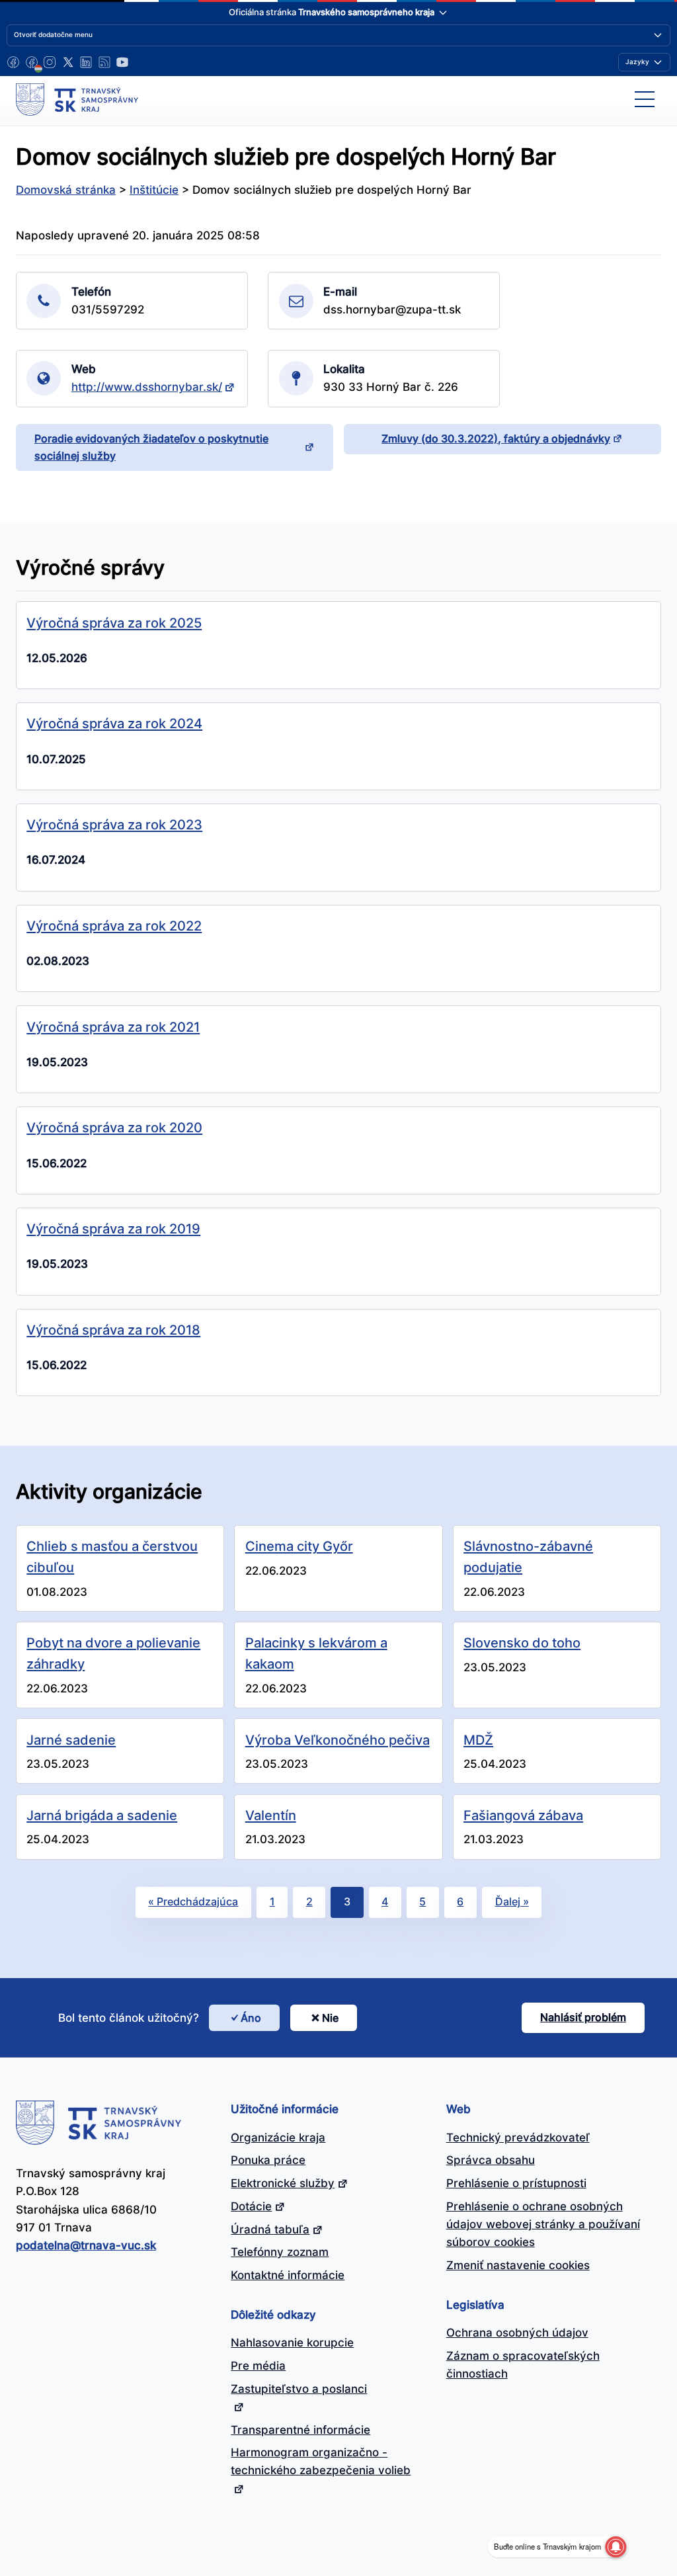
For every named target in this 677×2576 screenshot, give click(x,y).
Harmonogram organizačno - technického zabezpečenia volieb (321, 2461)
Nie (330, 2018)
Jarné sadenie (71, 1740)
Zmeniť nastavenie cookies (518, 2265)
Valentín (271, 1815)
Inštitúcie (154, 190)
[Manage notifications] (616, 2547)
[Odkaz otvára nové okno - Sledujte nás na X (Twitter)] (68, 62)
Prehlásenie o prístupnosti (516, 2183)
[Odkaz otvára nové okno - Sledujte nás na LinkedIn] (86, 62)
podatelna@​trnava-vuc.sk (86, 2245)
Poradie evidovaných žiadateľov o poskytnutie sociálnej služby (151, 447)
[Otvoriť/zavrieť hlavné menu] (645, 99)
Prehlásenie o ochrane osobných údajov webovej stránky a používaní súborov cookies (543, 2224)
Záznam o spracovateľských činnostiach (523, 2365)
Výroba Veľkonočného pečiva (338, 1740)
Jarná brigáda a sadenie (102, 1815)
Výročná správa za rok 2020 (114, 1127)
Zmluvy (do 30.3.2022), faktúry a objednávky (496, 438)
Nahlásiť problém (583, 2017)
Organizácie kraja (278, 2138)
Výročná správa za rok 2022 (114, 926)
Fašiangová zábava (523, 1815)
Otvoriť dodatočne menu (53, 34)
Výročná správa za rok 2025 (114, 623)
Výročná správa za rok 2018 (113, 1330)
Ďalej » (512, 1901)
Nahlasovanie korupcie (292, 2343)
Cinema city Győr (299, 1546)
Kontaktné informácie (288, 2275)
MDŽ (478, 1740)
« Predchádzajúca (193, 1901)
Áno (251, 2018)
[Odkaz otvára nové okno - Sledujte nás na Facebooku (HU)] (32, 62)
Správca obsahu (491, 2160)
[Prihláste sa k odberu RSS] (104, 62)
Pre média (258, 2366)
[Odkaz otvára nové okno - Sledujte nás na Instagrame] (50, 62)
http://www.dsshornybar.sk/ (147, 387)
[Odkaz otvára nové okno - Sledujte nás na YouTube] (122, 62)
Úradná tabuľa (270, 2229)
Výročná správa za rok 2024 (114, 723)
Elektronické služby (283, 2183)
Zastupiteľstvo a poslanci (299, 2389)
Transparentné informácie (300, 2430)
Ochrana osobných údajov (517, 2333)
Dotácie (251, 2206)
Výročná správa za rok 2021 (113, 1027)
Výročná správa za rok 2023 (114, 824)
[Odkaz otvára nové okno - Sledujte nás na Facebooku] (13, 62)
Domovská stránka (66, 190)
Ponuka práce (268, 2160)
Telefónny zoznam (280, 2252)
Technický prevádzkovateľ (518, 2138)
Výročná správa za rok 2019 (113, 1228)
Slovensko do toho (522, 1642)
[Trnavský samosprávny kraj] (77, 99)
